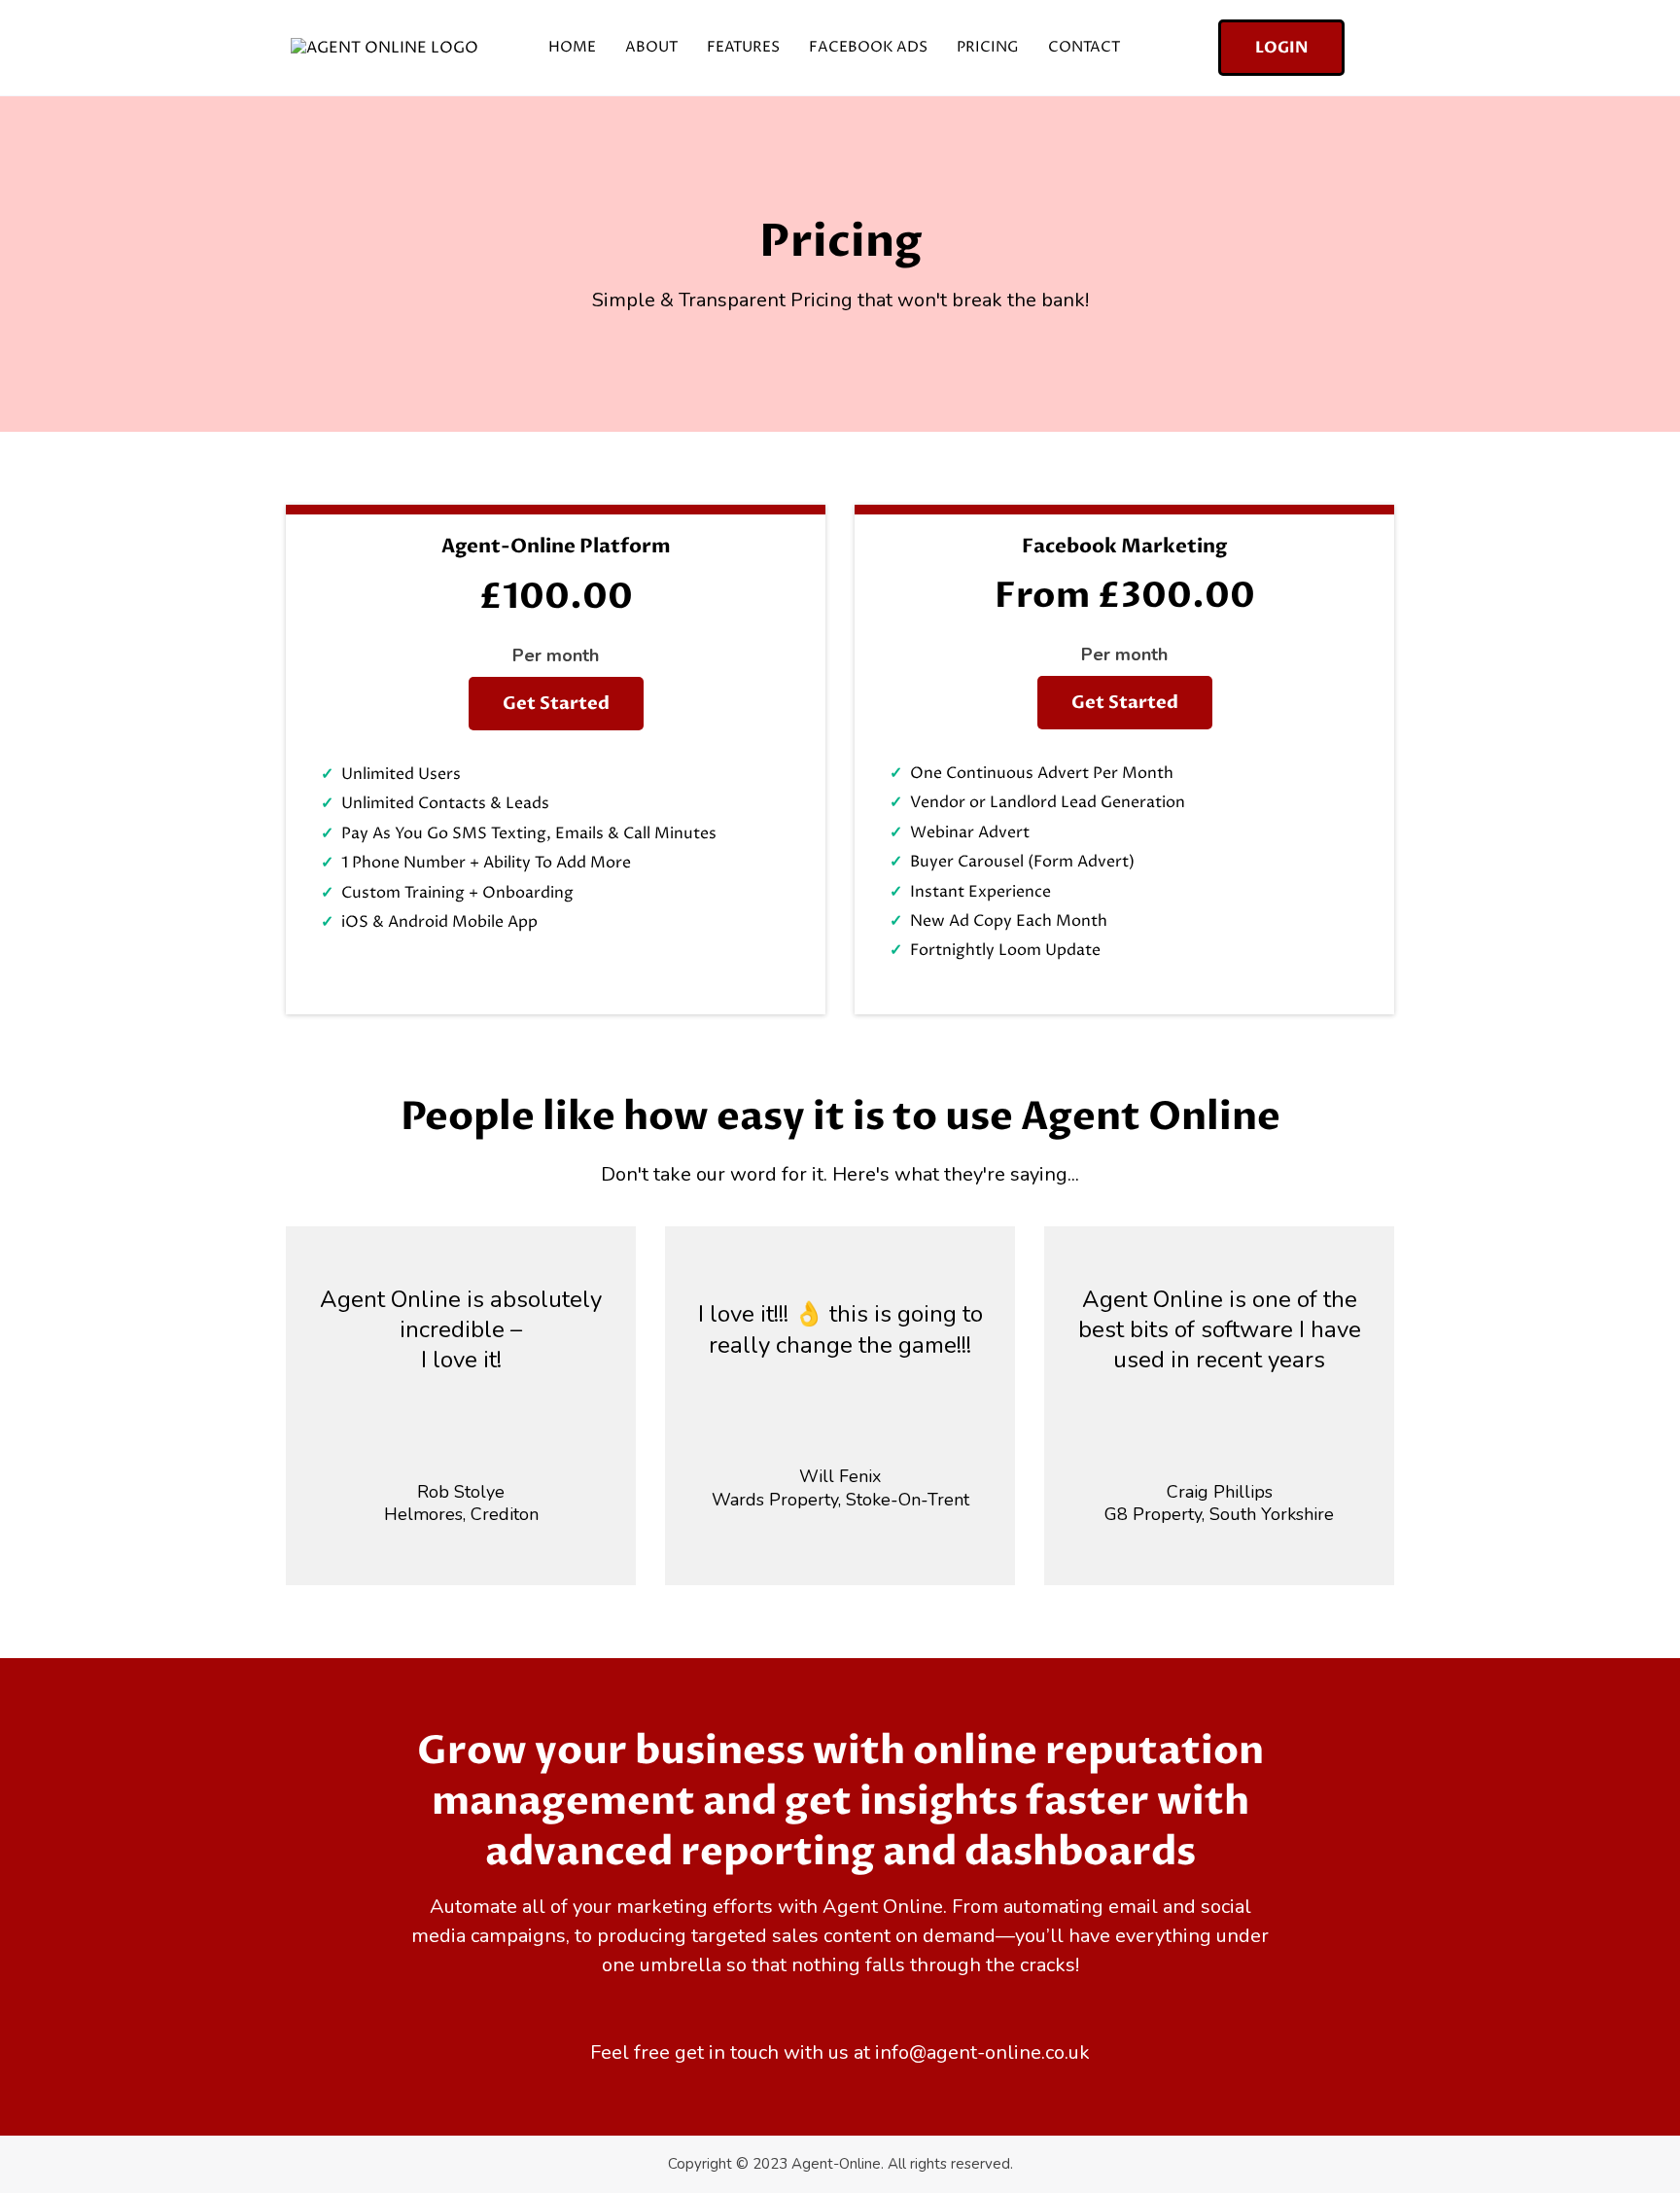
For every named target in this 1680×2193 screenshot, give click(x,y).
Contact (1084, 47)
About (651, 47)
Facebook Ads (868, 47)
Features (743, 47)
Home (572, 47)
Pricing (988, 47)
